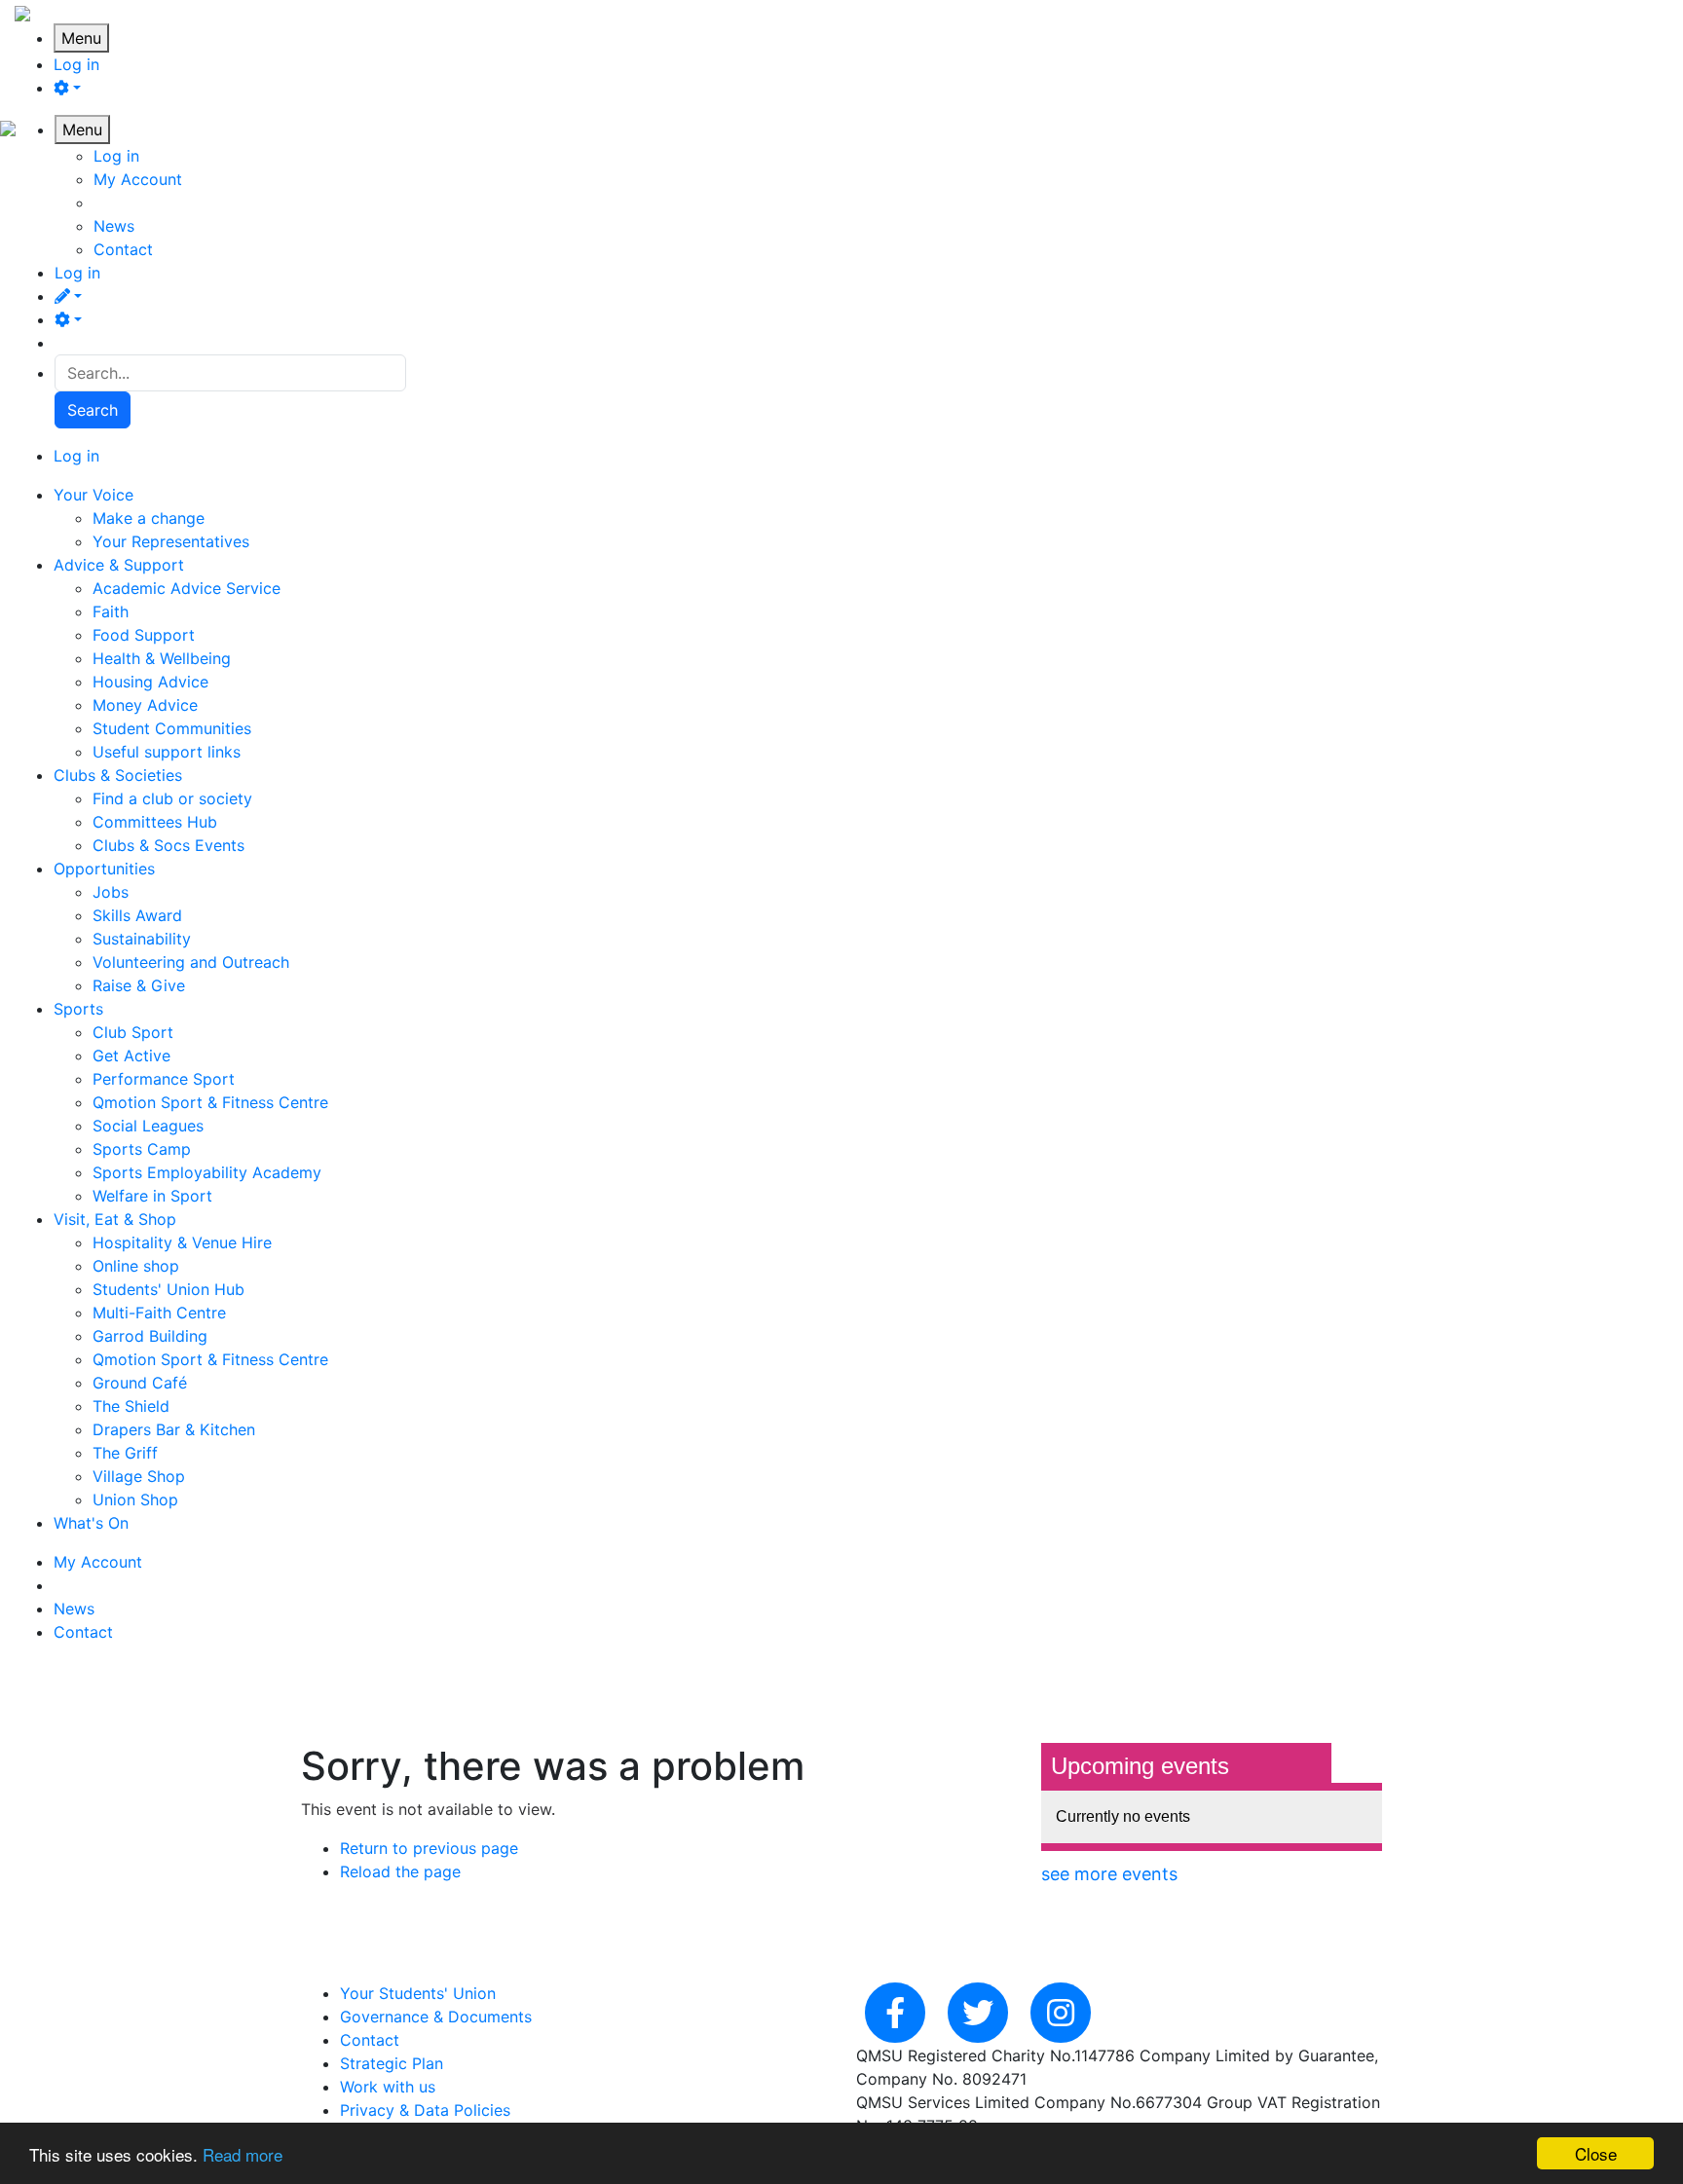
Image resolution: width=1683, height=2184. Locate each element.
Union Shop (135, 1499)
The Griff (125, 1453)
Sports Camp (142, 1149)
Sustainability (142, 939)
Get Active (131, 1055)
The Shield (131, 1406)
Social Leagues (148, 1126)
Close (1596, 2153)
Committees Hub (155, 822)
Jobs (111, 892)
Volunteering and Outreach (191, 962)
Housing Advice (150, 682)
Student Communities (172, 728)
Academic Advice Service (187, 588)
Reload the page (400, 1871)
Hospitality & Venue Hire (182, 1242)
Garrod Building (150, 1336)
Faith (111, 611)
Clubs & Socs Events (168, 845)
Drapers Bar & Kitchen (174, 1429)
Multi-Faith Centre (159, 1313)
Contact (123, 249)
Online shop (136, 1266)
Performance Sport (164, 1079)
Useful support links (167, 752)
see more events (1109, 1874)
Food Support (144, 635)
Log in (76, 64)
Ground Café (140, 1383)
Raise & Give (139, 985)
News (114, 226)
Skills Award (137, 915)
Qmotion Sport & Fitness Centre (210, 1102)
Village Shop (139, 1476)
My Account (138, 179)
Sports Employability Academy (207, 1172)
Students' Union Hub (168, 1289)
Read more (243, 2154)
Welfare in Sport (152, 1196)
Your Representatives (171, 541)
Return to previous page (429, 1848)
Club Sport (133, 1032)
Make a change (149, 518)
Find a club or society (172, 798)
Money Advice (145, 705)
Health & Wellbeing (162, 658)
